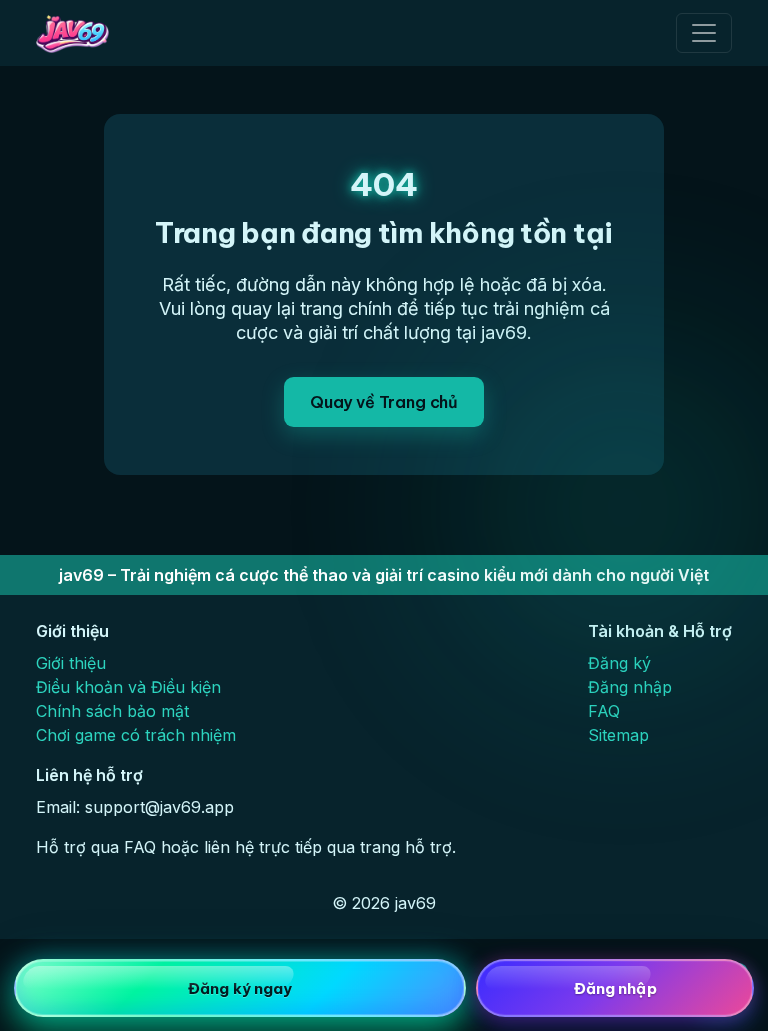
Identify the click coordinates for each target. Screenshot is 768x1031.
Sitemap (618, 735)
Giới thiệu (71, 663)
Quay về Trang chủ (384, 402)
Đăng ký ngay (240, 988)
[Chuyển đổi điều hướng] (704, 33)
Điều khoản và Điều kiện (128, 687)
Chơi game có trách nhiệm (136, 735)
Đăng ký (619, 663)
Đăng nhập (630, 687)
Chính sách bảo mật (112, 711)
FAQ (604, 711)
